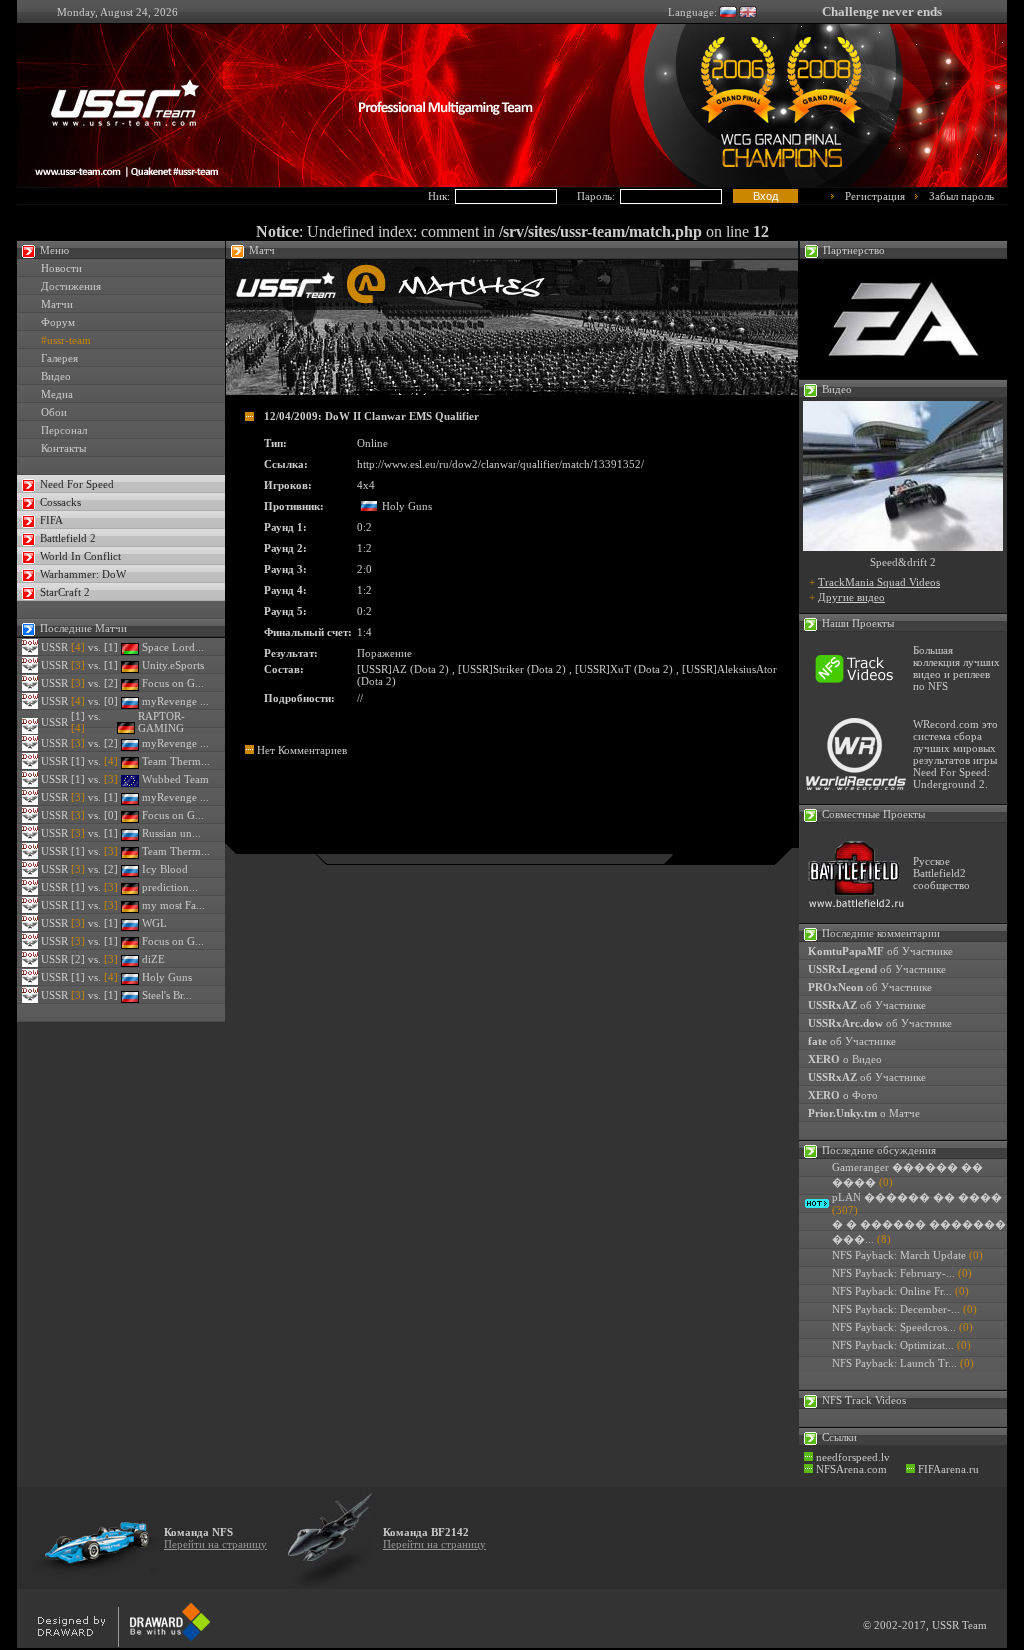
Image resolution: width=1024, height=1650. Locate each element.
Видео (56, 376)
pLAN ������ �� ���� (917, 1197)
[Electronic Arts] (903, 375)
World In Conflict (80, 556)
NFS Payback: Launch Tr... (894, 1363)
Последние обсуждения (879, 1150)
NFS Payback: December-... (896, 1309)
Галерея (59, 358)
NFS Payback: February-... (893, 1273)
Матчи (57, 304)
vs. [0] (94, 701)
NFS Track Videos (864, 1400)
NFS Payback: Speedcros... (894, 1327)
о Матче (864, 1113)
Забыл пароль (961, 196)
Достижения (71, 286)
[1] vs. (94, 761)
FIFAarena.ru (947, 1469)
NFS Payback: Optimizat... (893, 1345)
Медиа (57, 394)
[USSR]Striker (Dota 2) (512, 669)
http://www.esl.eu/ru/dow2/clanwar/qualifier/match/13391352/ (500, 464)
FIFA (51, 520)
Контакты (63, 448)
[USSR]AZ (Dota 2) (403, 669)
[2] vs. (94, 959)
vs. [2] (94, 683)
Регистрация (875, 196)
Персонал (64, 430)
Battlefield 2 (68, 538)
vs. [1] (94, 647)
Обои (54, 412)
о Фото (843, 1095)
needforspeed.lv (851, 1457)
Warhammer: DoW (83, 574)
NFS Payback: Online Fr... (892, 1291)
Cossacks (60, 502)
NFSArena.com (850, 1469)
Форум (58, 322)
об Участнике (880, 951)
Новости (61, 268)
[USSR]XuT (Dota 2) (624, 669)
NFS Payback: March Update (899, 1255)
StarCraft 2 (65, 592)
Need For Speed (77, 484)
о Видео (845, 1059)
